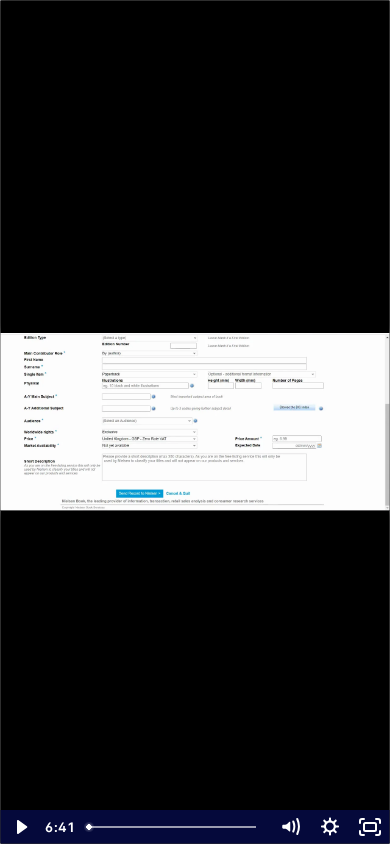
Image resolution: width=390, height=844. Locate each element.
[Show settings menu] (330, 827)
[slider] (174, 827)
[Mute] (290, 827)
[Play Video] (20, 827)
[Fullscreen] (370, 827)
